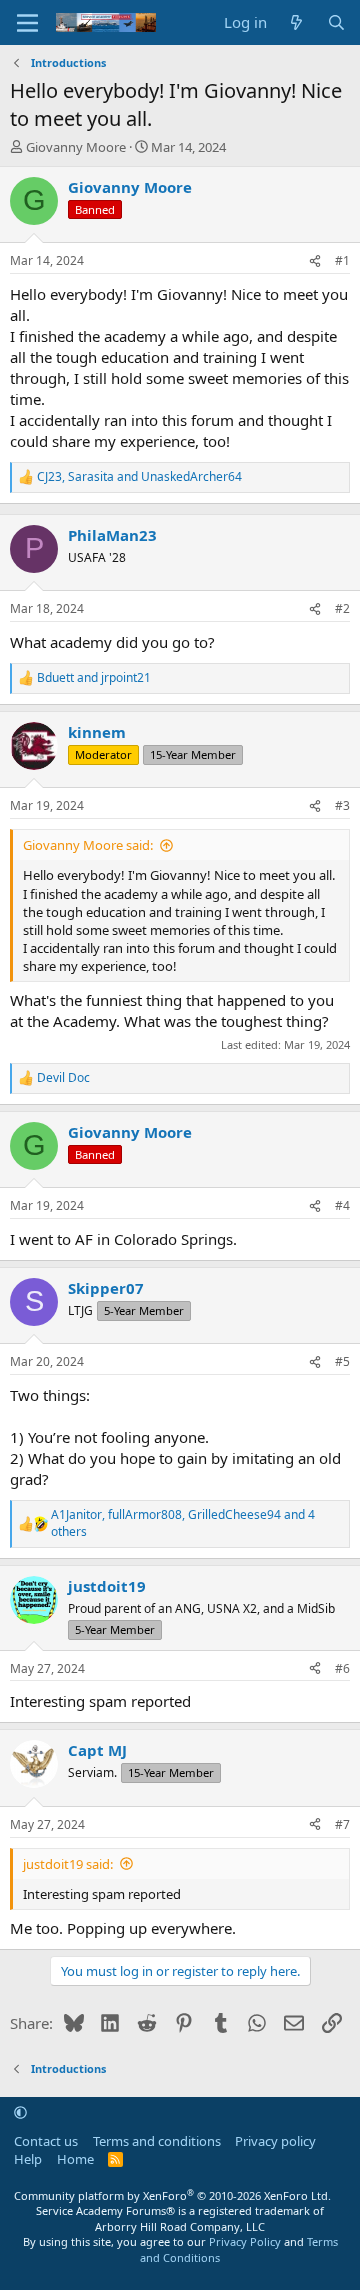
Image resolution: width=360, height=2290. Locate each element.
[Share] (315, 261)
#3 (342, 805)
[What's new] (296, 22)
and (94, 678)
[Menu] (27, 23)
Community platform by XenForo (172, 2195)
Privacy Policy (245, 2241)
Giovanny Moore (76, 147)
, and (139, 477)
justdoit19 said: (68, 1864)
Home (75, 2159)
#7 (342, 1824)
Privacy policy (275, 2141)
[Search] (336, 22)
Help (28, 2159)
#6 (342, 1668)
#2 (342, 608)
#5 (342, 1361)
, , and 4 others (183, 1523)
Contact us (46, 2141)
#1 (342, 260)
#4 (342, 1205)
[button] (20, 2112)
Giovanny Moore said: (88, 845)
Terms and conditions (157, 2141)
